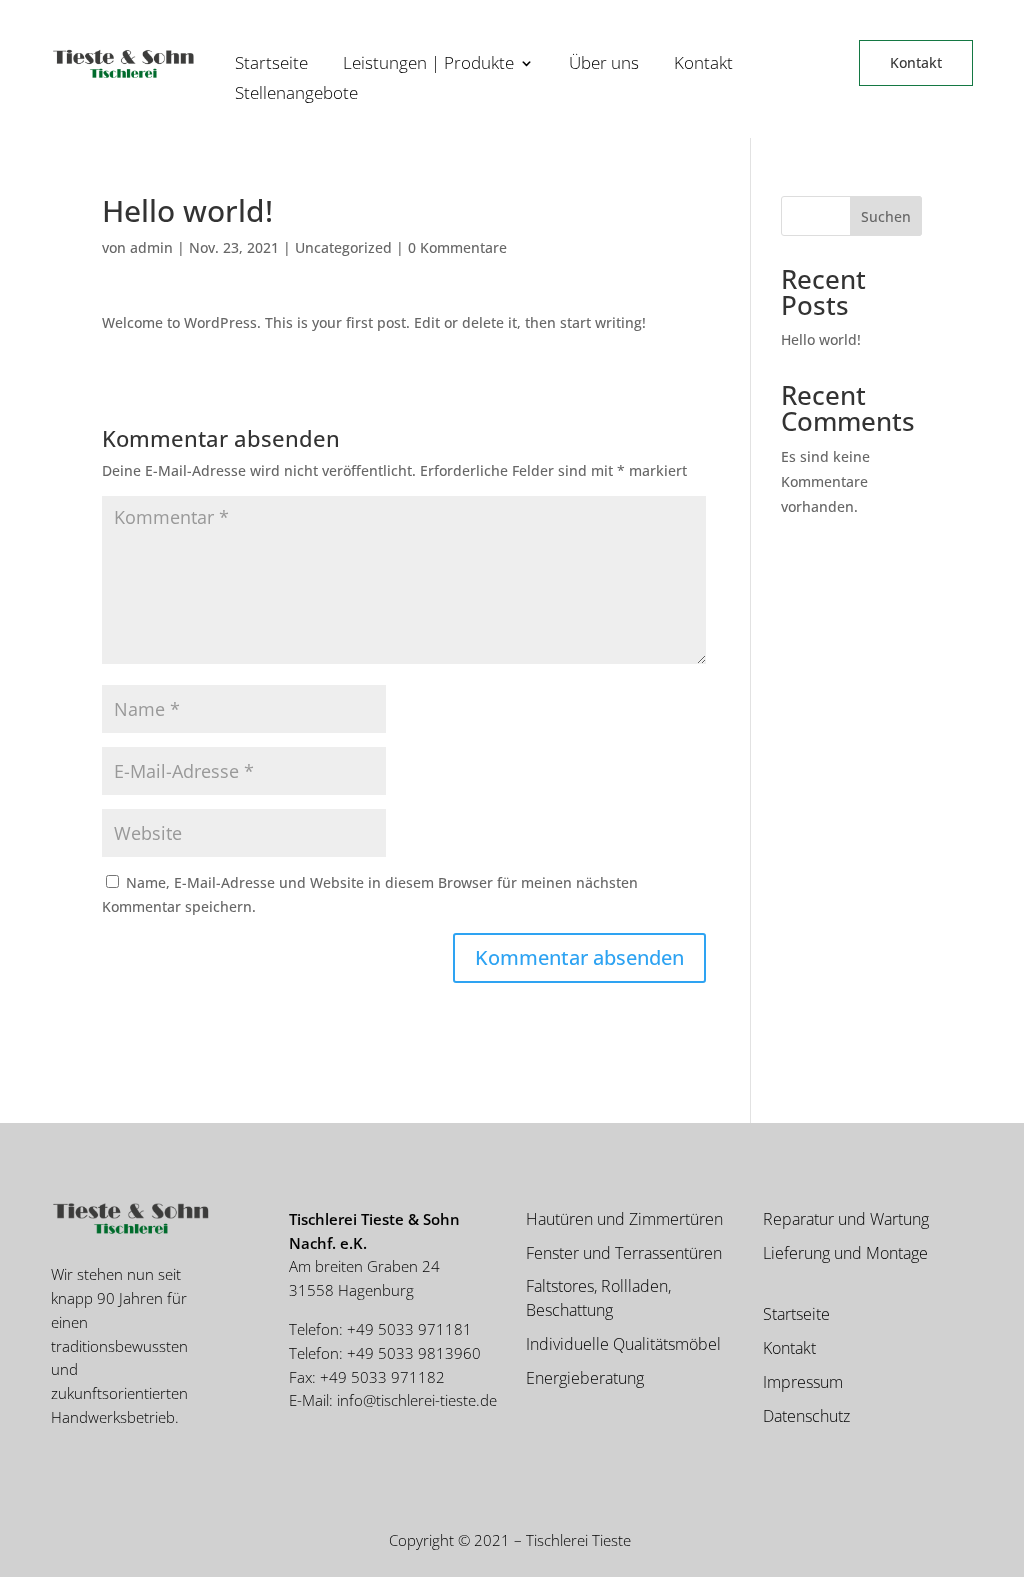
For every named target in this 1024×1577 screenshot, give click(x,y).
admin (151, 247)
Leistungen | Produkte (428, 65)
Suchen (886, 216)
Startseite (271, 65)
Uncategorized (343, 247)
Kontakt (703, 65)
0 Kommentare (457, 247)
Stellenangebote (296, 95)
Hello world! (821, 339)
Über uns (604, 65)
